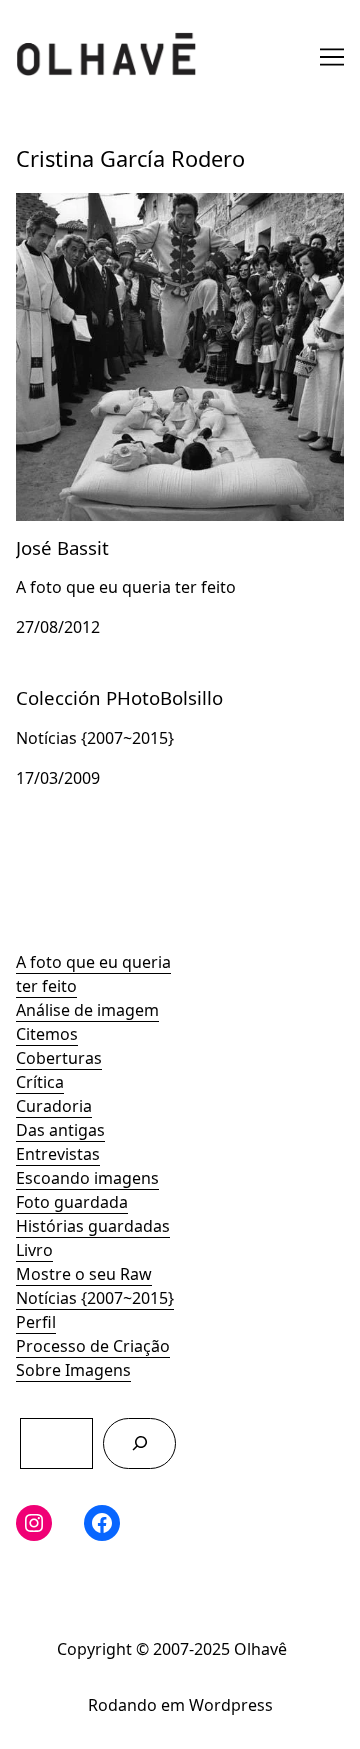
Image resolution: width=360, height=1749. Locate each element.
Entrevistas (58, 1154)
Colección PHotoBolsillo (105, 683)
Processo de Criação (93, 1346)
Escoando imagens (87, 1178)
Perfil (36, 1322)
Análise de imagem (87, 1010)
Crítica (40, 1082)
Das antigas (60, 1130)
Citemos (47, 1034)
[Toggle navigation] (332, 57)
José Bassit (56, 205)
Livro (34, 1250)
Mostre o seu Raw (84, 1274)
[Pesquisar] (139, 1443)
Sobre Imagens (73, 1370)
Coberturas (59, 1058)
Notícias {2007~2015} (95, 1298)
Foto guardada (72, 1202)
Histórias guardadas (93, 1226)
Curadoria (54, 1106)
